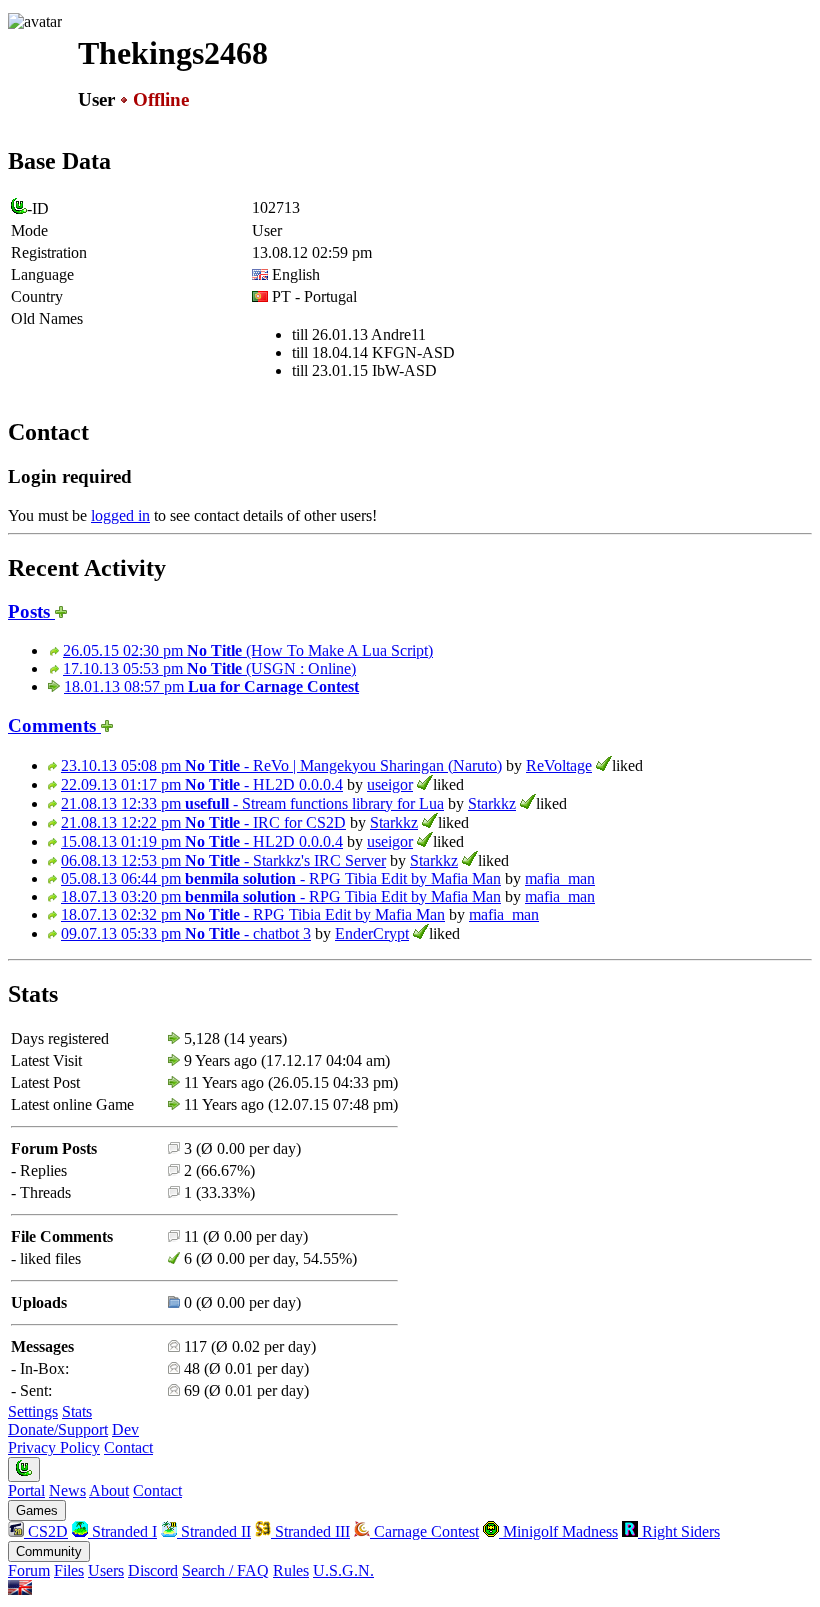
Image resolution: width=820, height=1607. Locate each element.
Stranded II (214, 1531)
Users (106, 1570)
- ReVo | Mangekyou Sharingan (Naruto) (281, 765)
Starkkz (492, 803)
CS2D (46, 1531)
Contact (128, 1447)
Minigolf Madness (558, 1531)
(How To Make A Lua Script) (248, 650)
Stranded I (122, 1531)
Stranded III (310, 1531)
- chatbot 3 (186, 933)
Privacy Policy (54, 1447)
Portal (26, 1490)
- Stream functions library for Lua (252, 803)
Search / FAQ (225, 1570)
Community (49, 1551)
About (109, 1490)
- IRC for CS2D (203, 822)
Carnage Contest (424, 1531)
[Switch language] (20, 1589)
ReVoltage (559, 765)
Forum (29, 1570)
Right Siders (679, 1531)
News (67, 1490)
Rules (291, 1570)
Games (37, 1510)
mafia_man (560, 878)
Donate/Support (58, 1429)
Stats (77, 1411)
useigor (390, 784)
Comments (54, 725)
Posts (31, 611)
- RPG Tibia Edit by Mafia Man (281, 878)
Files (69, 1570)
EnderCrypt (372, 933)
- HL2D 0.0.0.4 (202, 784)
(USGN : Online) (209, 668)
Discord (153, 1570)
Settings (33, 1411)
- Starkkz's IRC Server (223, 860)
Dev (125, 1429)
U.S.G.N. (343, 1570)
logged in (120, 515)
